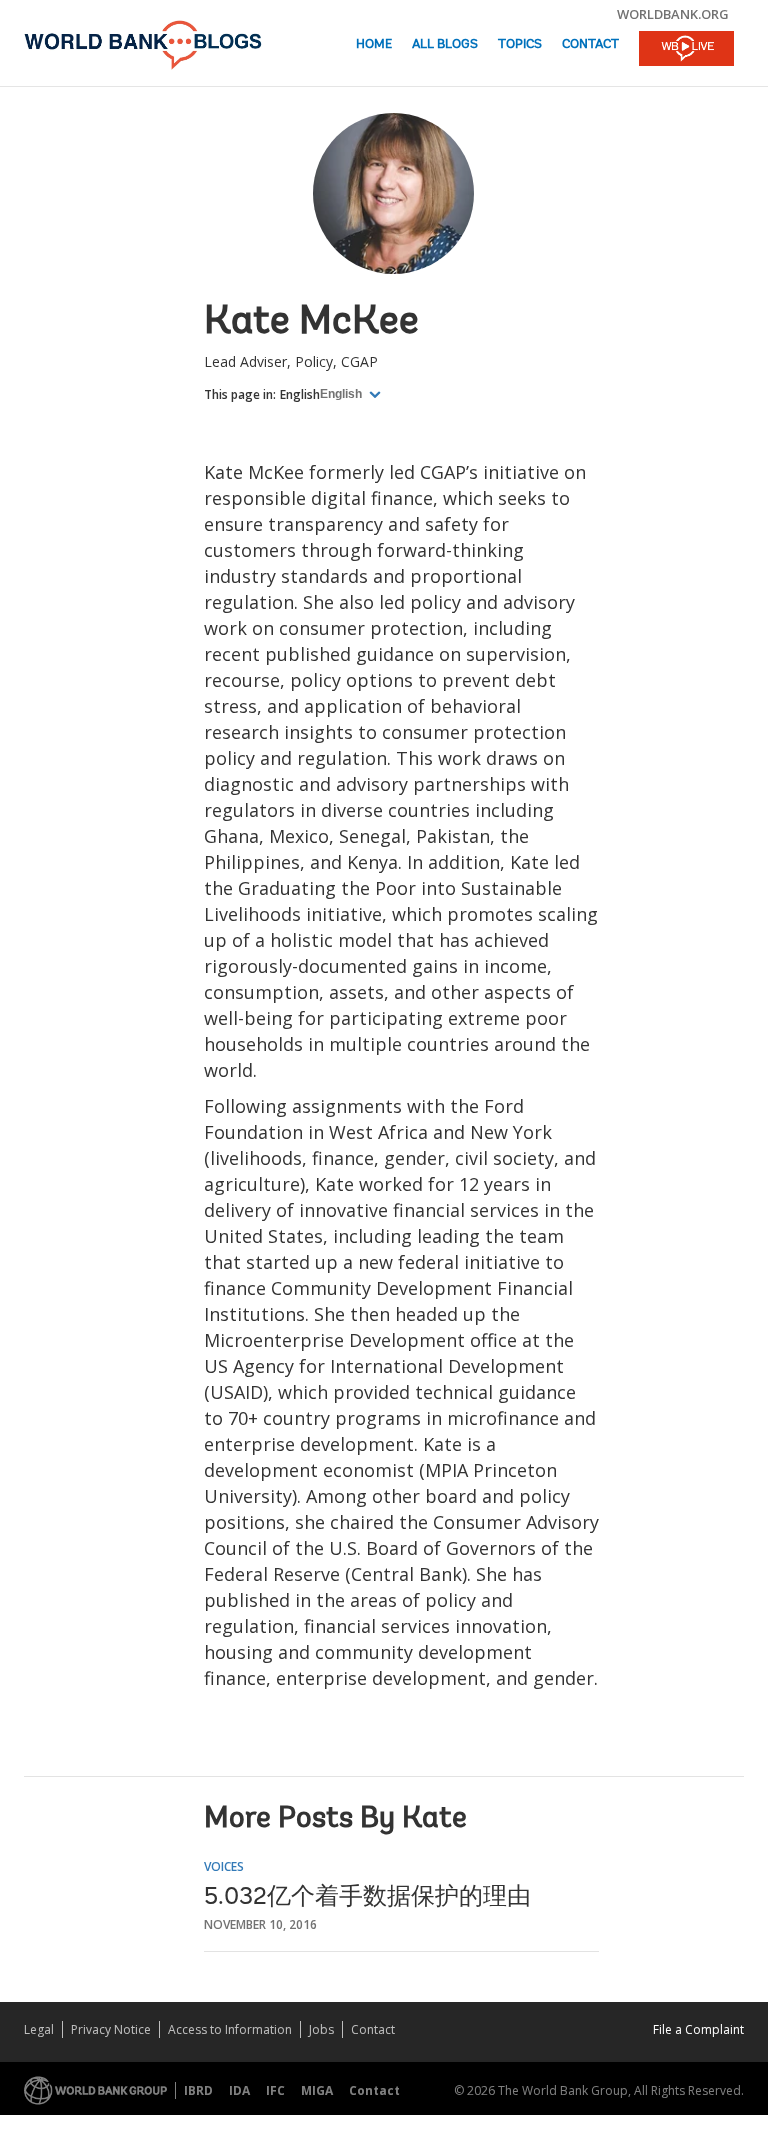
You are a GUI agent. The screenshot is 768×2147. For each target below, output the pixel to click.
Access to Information (230, 2029)
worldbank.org (673, 14)
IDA (239, 2090)
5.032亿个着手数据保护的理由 (367, 1898)
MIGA (317, 2090)
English (300, 394)
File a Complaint (698, 2029)
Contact (590, 44)
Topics (520, 44)
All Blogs (445, 44)
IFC (275, 2090)
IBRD (198, 2090)
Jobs (321, 2029)
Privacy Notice (111, 2029)
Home (374, 44)
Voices (224, 1866)
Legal (39, 2029)
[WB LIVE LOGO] (686, 50)
